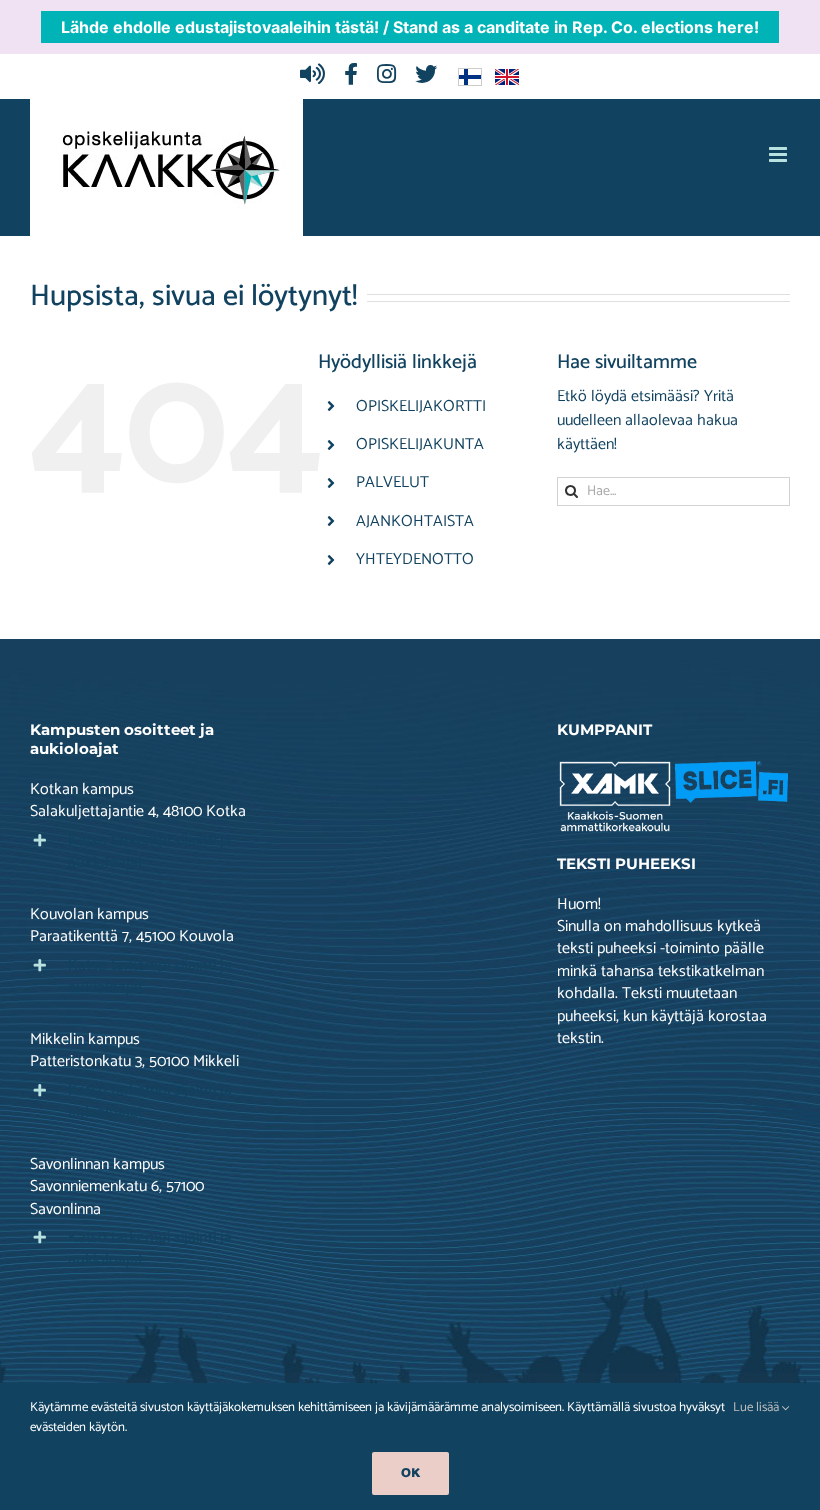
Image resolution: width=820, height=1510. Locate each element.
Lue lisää (757, 1408)
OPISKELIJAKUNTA (420, 444)
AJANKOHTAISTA (415, 521)
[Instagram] (391, 76)
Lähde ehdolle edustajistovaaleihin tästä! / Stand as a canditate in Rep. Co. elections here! (410, 27)
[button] (146, 852)
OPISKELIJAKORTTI (421, 406)
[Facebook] (356, 76)
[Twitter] (431, 76)
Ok (410, 1473)
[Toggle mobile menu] (779, 154)
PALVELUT (392, 482)
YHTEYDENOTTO (415, 559)
